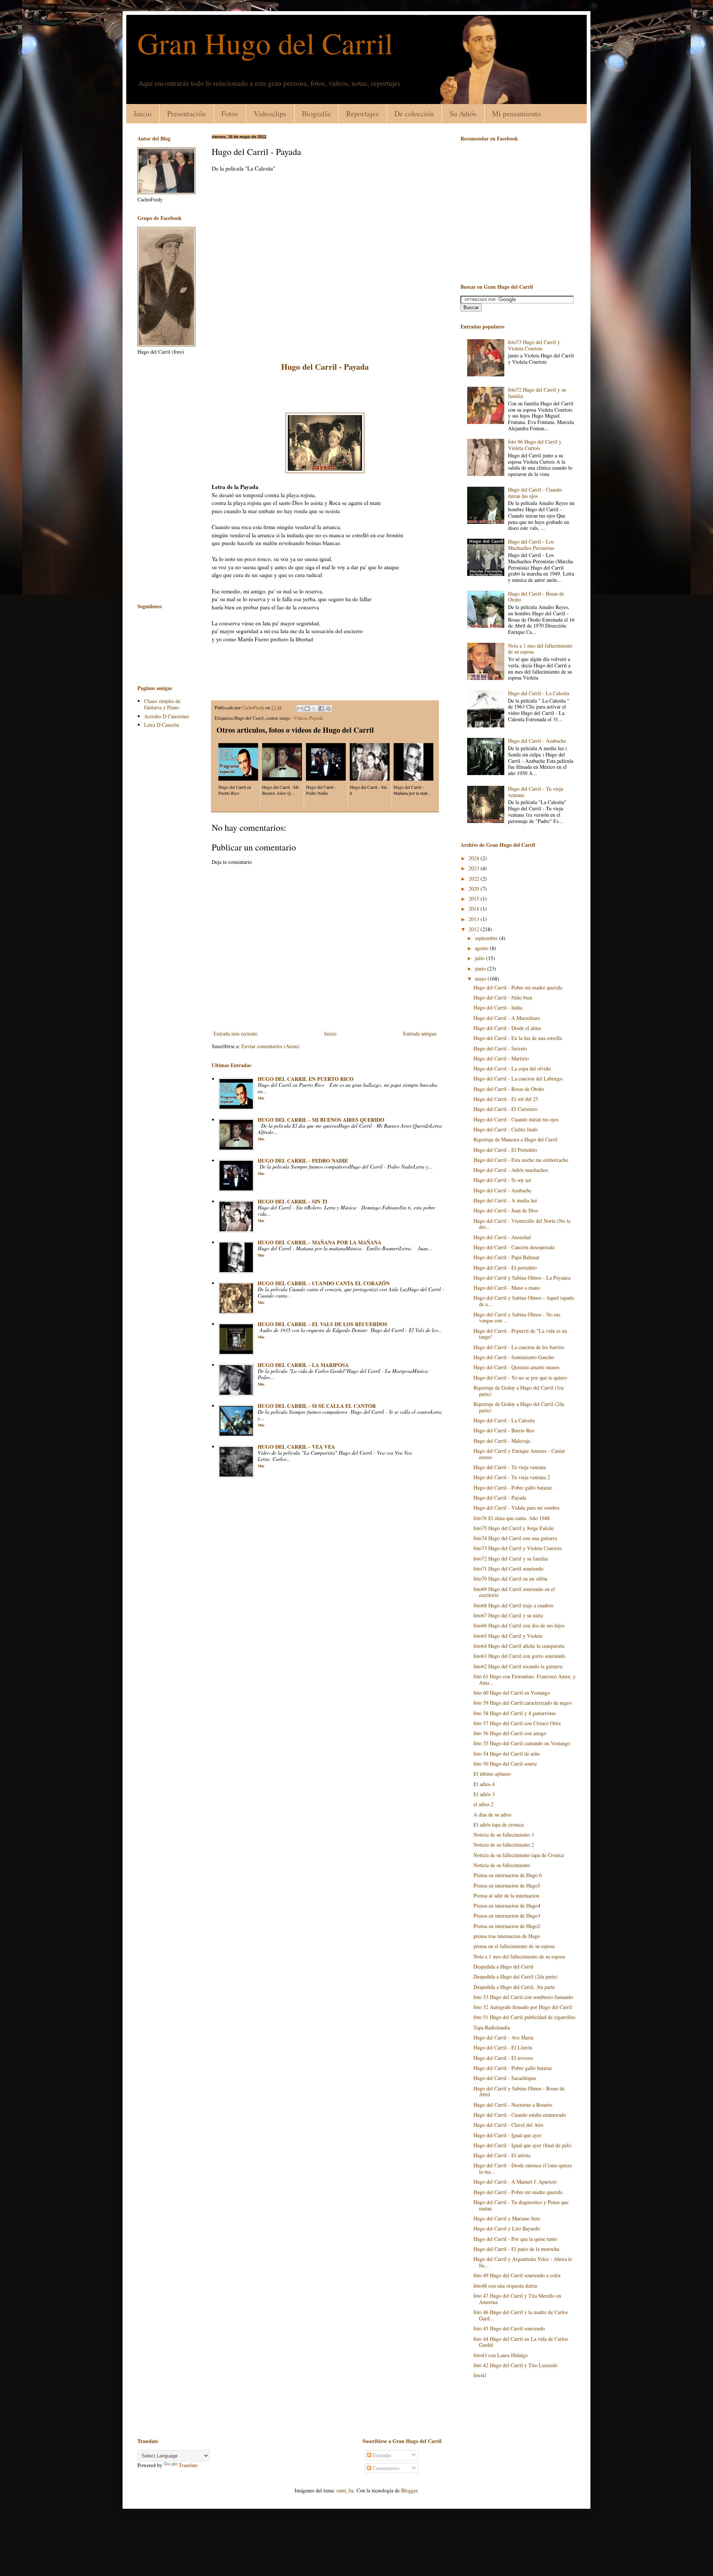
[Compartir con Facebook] (321, 709)
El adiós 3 (484, 1794)
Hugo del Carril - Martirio (501, 1058)
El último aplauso (492, 1774)
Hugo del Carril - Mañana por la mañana (320, 1242)
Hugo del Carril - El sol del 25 (506, 1099)
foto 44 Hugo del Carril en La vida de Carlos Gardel (521, 2342)
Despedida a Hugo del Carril (503, 1966)
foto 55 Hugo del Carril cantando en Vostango (522, 1743)
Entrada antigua (420, 1033)
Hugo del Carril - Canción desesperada (514, 1247)
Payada (316, 718)
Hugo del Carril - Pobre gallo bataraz (513, 1488)
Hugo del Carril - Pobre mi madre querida (518, 987)
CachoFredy (254, 708)
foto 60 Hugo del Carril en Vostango (512, 1693)
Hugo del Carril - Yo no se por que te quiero (520, 1378)
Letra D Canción (162, 725)
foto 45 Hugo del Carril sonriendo (509, 2328)
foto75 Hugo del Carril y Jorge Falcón (514, 1528)
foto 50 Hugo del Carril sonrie (505, 1764)
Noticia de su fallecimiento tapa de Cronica (519, 1855)
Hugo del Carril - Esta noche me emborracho (521, 1160)
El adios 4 (484, 1784)
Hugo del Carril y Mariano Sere (507, 2218)
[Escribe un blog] (307, 709)
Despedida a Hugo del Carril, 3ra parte (514, 1987)
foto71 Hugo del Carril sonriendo (508, 1569)
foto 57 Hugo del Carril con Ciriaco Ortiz (517, 1723)
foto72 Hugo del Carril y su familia (537, 393)
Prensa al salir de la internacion (506, 1895)
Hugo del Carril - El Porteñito (505, 1150)
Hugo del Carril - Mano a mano (507, 1288)
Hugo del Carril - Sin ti (292, 1201)
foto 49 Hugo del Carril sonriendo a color (517, 2275)
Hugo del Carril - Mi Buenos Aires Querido (321, 1120)
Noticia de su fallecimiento (502, 1865)
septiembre (487, 938)
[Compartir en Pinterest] (328, 709)
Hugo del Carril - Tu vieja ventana (535, 792)
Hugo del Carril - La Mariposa (303, 1365)
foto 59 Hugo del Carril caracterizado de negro (522, 1703)
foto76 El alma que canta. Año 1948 (512, 1518)
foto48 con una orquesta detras (505, 2286)
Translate (188, 2465)
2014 (475, 909)
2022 (475, 879)
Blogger (409, 2490)
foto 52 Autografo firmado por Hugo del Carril (523, 2007)
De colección (414, 114)
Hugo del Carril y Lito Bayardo (507, 2228)
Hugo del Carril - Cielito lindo (506, 1129)
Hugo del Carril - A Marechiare (507, 1018)
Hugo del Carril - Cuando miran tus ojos (535, 493)
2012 (475, 929)
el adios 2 (484, 1804)
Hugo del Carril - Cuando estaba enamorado (520, 2115)
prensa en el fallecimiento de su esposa (514, 1946)
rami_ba (345, 2490)
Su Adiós (463, 114)
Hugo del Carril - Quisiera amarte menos (516, 1367)
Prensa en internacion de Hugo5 (507, 1885)
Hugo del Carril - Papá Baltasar (507, 1257)
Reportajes (362, 114)
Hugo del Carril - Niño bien (503, 997)
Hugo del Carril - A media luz (505, 1200)
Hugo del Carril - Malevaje (502, 1441)
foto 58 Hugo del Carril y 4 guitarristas (515, 1713)
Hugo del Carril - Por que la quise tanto (515, 2239)
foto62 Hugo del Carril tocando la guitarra (518, 1666)
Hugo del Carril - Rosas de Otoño (536, 597)
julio (481, 958)
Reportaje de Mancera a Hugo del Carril (515, 1139)
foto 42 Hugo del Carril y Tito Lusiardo (515, 2365)
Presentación (186, 114)
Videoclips (270, 114)
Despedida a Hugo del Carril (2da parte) (516, 1976)
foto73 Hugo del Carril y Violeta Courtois (534, 345)
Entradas (381, 2455)
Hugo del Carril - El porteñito (505, 1268)
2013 (475, 919)
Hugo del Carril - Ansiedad (502, 1237)
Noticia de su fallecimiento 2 (504, 1845)
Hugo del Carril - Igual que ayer (507, 2135)
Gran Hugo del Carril (265, 43)
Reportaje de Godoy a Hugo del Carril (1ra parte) (518, 1391)
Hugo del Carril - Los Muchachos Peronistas (531, 545)
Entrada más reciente (235, 1033)
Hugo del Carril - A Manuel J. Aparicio (515, 2182)
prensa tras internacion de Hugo (507, 1936)
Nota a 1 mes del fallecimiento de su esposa (540, 649)
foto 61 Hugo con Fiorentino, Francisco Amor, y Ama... (525, 1679)
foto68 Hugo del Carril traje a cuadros (513, 1605)
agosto (482, 948)
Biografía (316, 114)
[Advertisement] (325, 392)
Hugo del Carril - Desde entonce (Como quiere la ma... (523, 2168)
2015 (475, 899)
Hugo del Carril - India (498, 1007)
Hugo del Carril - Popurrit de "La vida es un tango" (520, 1334)
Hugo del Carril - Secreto (500, 1048)
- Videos (299, 718)
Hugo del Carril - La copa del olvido (512, 1068)
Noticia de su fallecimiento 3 (504, 1835)
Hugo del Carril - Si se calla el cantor (317, 1406)
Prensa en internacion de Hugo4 (507, 1906)
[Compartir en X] (314, 709)
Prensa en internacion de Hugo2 (507, 1926)
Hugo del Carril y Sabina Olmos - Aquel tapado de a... (524, 1301)
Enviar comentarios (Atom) (270, 1046)
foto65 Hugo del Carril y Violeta (508, 1636)
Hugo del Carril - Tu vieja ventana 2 (512, 1477)
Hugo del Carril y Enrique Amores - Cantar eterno (519, 1454)
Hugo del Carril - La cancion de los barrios (519, 1347)
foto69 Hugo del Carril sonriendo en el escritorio (514, 1592)
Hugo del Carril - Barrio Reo (504, 1430)
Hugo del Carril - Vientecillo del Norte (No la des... (522, 1224)
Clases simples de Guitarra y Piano (162, 704)
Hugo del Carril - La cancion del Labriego (518, 1078)
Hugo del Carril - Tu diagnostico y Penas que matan (521, 2205)
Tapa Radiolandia (492, 2027)
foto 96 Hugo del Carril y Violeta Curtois (535, 445)
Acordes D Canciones (167, 716)
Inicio (143, 114)
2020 (475, 889)
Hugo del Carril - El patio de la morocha (516, 2249)
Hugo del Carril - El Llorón (503, 2047)
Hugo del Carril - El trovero (503, 2058)
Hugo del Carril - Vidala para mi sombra (516, 1508)
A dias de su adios (492, 1814)
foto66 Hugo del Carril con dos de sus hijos (519, 1625)
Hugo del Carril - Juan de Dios (506, 1210)
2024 (475, 858)
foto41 (480, 2375)
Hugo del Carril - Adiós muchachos (511, 1170)
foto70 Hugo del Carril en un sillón (510, 1579)
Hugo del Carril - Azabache (537, 741)
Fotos (230, 114)
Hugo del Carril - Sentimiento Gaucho (514, 1357)
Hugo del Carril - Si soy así (502, 1180)
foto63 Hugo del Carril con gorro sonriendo (519, 1656)
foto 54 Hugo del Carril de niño (507, 1754)
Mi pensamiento (517, 114)
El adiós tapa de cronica (499, 1825)
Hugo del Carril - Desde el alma (507, 1028)
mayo (481, 978)
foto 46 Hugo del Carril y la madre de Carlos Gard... (521, 2315)
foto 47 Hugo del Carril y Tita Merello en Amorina (517, 2299)
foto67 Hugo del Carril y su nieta (508, 1615)
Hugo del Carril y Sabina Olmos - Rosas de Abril (519, 2091)
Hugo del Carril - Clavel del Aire (508, 2125)
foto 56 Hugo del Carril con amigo (510, 1733)
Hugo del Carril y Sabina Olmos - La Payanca (522, 1278)
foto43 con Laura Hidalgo (501, 2355)
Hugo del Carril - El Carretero (505, 1109)
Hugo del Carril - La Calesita (539, 693)
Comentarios (385, 2468)
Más (261, 1098)
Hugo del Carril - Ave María (503, 2037)
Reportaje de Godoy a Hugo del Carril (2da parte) (519, 1407)
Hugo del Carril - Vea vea (296, 1447)
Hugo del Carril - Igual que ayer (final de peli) (522, 2145)
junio (481, 968)
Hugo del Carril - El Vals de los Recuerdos (323, 1324)
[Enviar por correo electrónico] (300, 709)
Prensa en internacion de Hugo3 (507, 1916)
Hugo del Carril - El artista (502, 2155)
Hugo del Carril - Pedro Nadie (303, 1161)
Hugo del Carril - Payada (500, 1498)
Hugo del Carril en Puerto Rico (306, 1079)
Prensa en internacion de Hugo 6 (508, 1875)
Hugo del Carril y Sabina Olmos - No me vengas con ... (517, 1318)
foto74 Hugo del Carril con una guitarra (515, 1538)
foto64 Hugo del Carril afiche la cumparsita (519, 1646)
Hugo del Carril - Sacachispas (505, 2078)
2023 (475, 868)
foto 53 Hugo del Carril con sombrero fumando (523, 1997)
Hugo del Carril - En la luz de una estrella (518, 1038)
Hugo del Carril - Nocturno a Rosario (513, 2105)
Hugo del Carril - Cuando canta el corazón (324, 1283)
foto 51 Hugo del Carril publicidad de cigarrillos (524, 2017)
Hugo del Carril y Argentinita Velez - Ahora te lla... (523, 2262)
